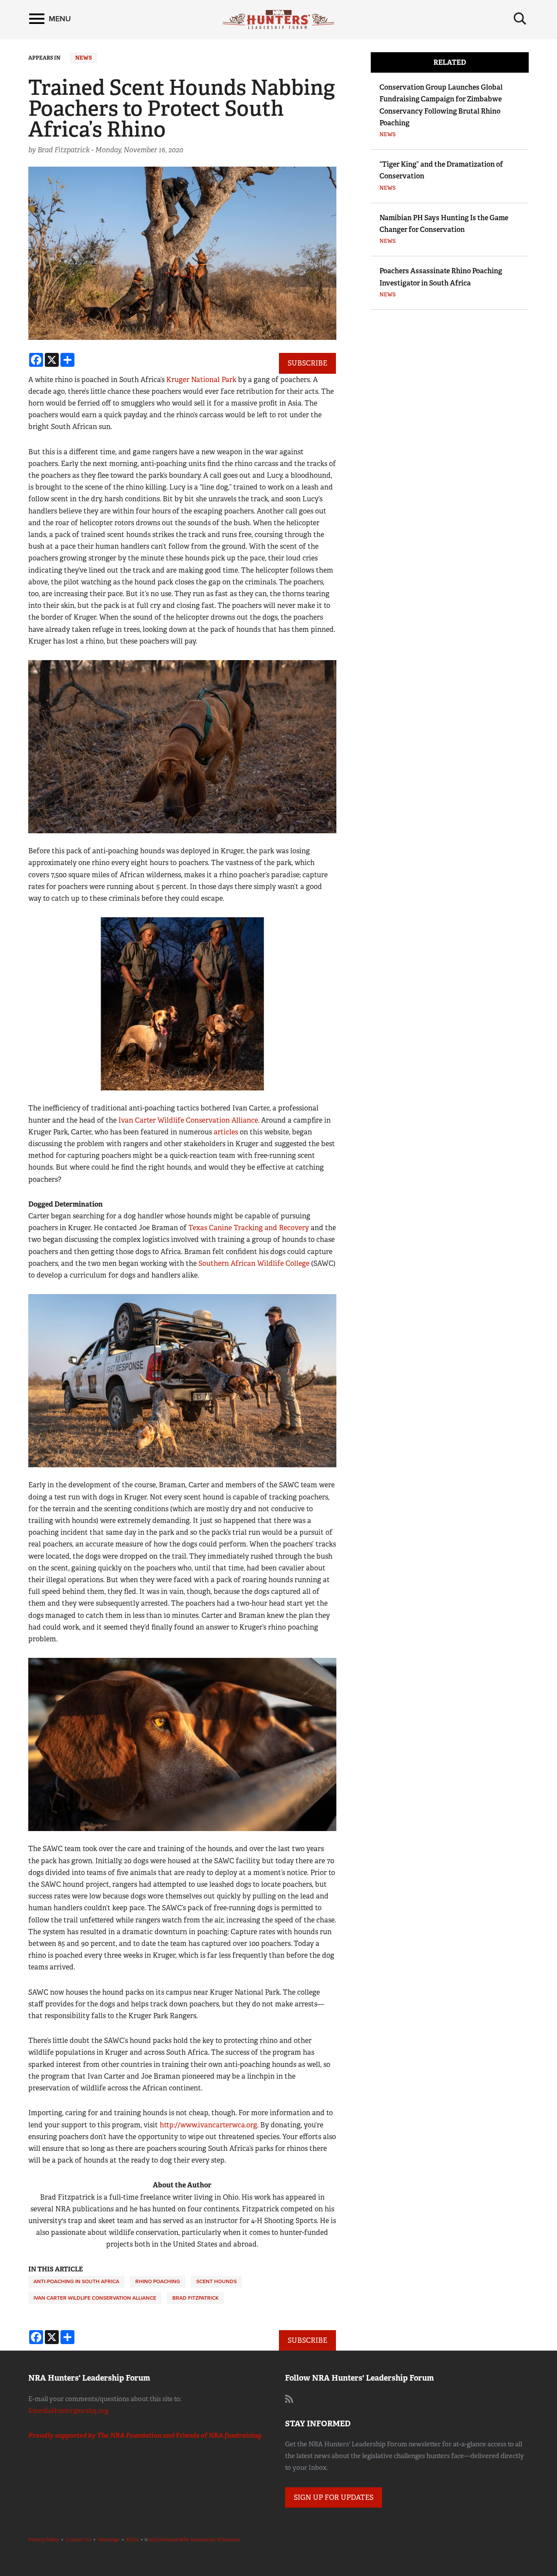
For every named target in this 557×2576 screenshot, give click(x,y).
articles (226, 1132)
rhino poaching (158, 2281)
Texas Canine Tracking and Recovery (249, 1228)
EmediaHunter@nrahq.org (68, 2411)
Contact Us (78, 2539)
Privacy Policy (44, 2539)
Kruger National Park (201, 380)
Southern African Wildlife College (254, 1263)
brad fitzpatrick (195, 2298)
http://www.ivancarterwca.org (208, 2125)
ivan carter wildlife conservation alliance (95, 2298)
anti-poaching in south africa (76, 2281)
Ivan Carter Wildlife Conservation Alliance (188, 1120)
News (84, 58)
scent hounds (216, 2281)
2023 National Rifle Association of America (195, 2539)
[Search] (520, 19)
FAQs (132, 2539)
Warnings (109, 2539)
